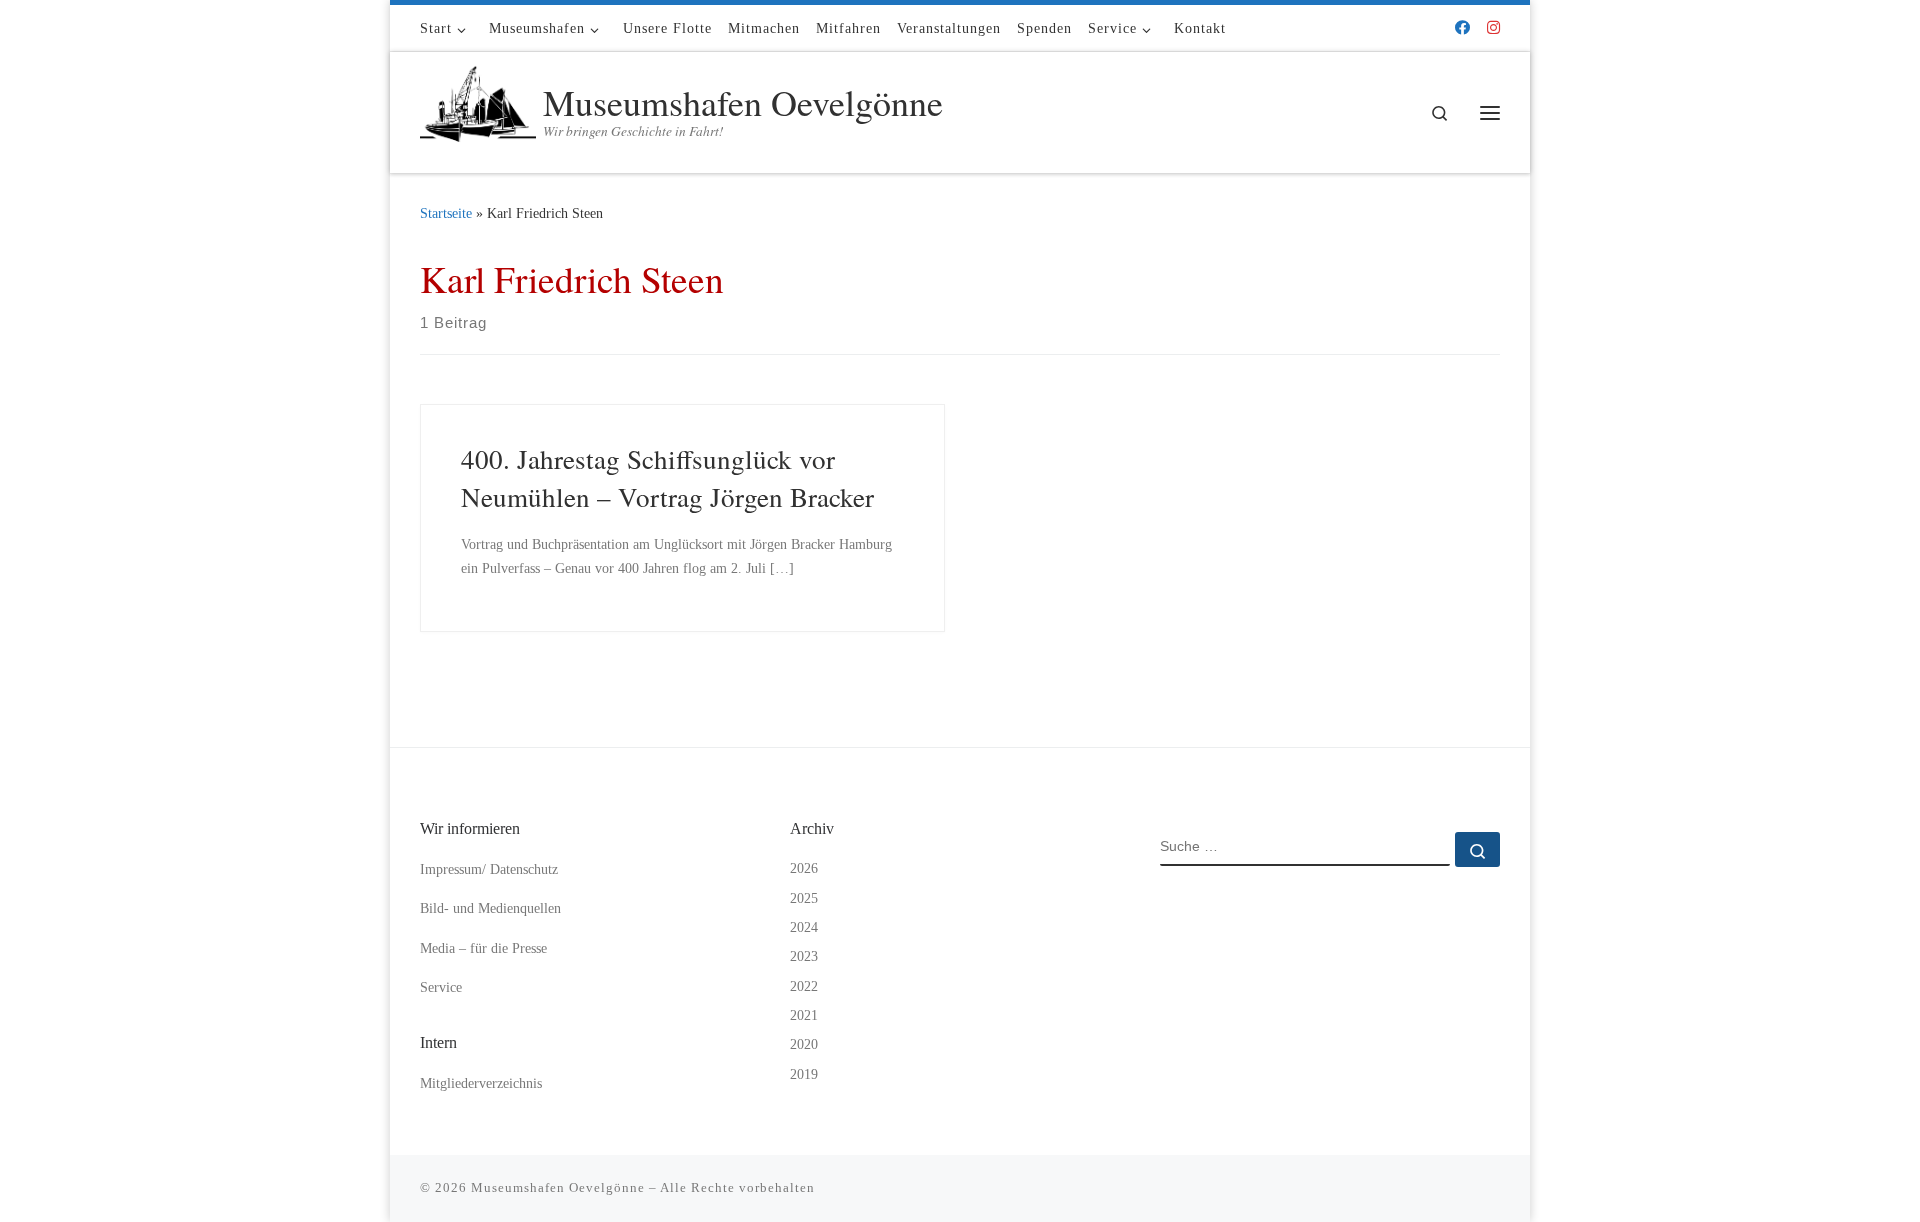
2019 (804, 1074)
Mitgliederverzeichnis (481, 1083)
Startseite (446, 213)
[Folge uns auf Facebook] (1462, 28)
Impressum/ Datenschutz (489, 869)
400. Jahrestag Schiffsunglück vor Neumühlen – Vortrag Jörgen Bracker (667, 477)
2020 (804, 1044)
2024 (804, 927)
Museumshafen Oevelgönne (558, 1187)
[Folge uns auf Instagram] (1493, 28)
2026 (804, 868)
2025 (804, 898)
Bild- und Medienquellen (490, 908)
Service (441, 987)
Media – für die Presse (483, 948)
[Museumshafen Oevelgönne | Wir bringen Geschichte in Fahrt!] (478, 107)
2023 (804, 956)
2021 (804, 1015)
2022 (804, 986)
